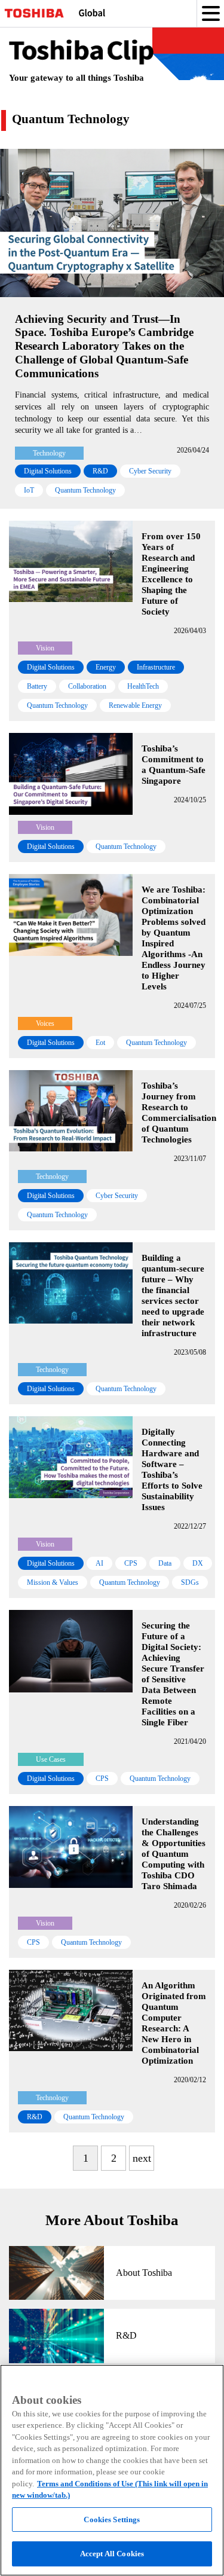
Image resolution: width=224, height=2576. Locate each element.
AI (99, 1563)
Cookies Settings (112, 2520)
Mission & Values (53, 1582)
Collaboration (87, 686)
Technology (49, 453)
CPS (131, 1563)
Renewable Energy (135, 705)
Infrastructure (156, 667)
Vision (45, 648)
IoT (29, 490)
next (142, 2158)
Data (165, 1563)
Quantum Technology (85, 490)
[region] (112, 2470)
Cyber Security (150, 471)
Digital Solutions (48, 471)
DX (198, 1563)
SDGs (190, 1582)
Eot (100, 1043)
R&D (100, 471)
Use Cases (51, 1759)
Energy (106, 667)
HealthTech (143, 686)
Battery (37, 686)
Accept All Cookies (112, 2554)
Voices (45, 1023)
